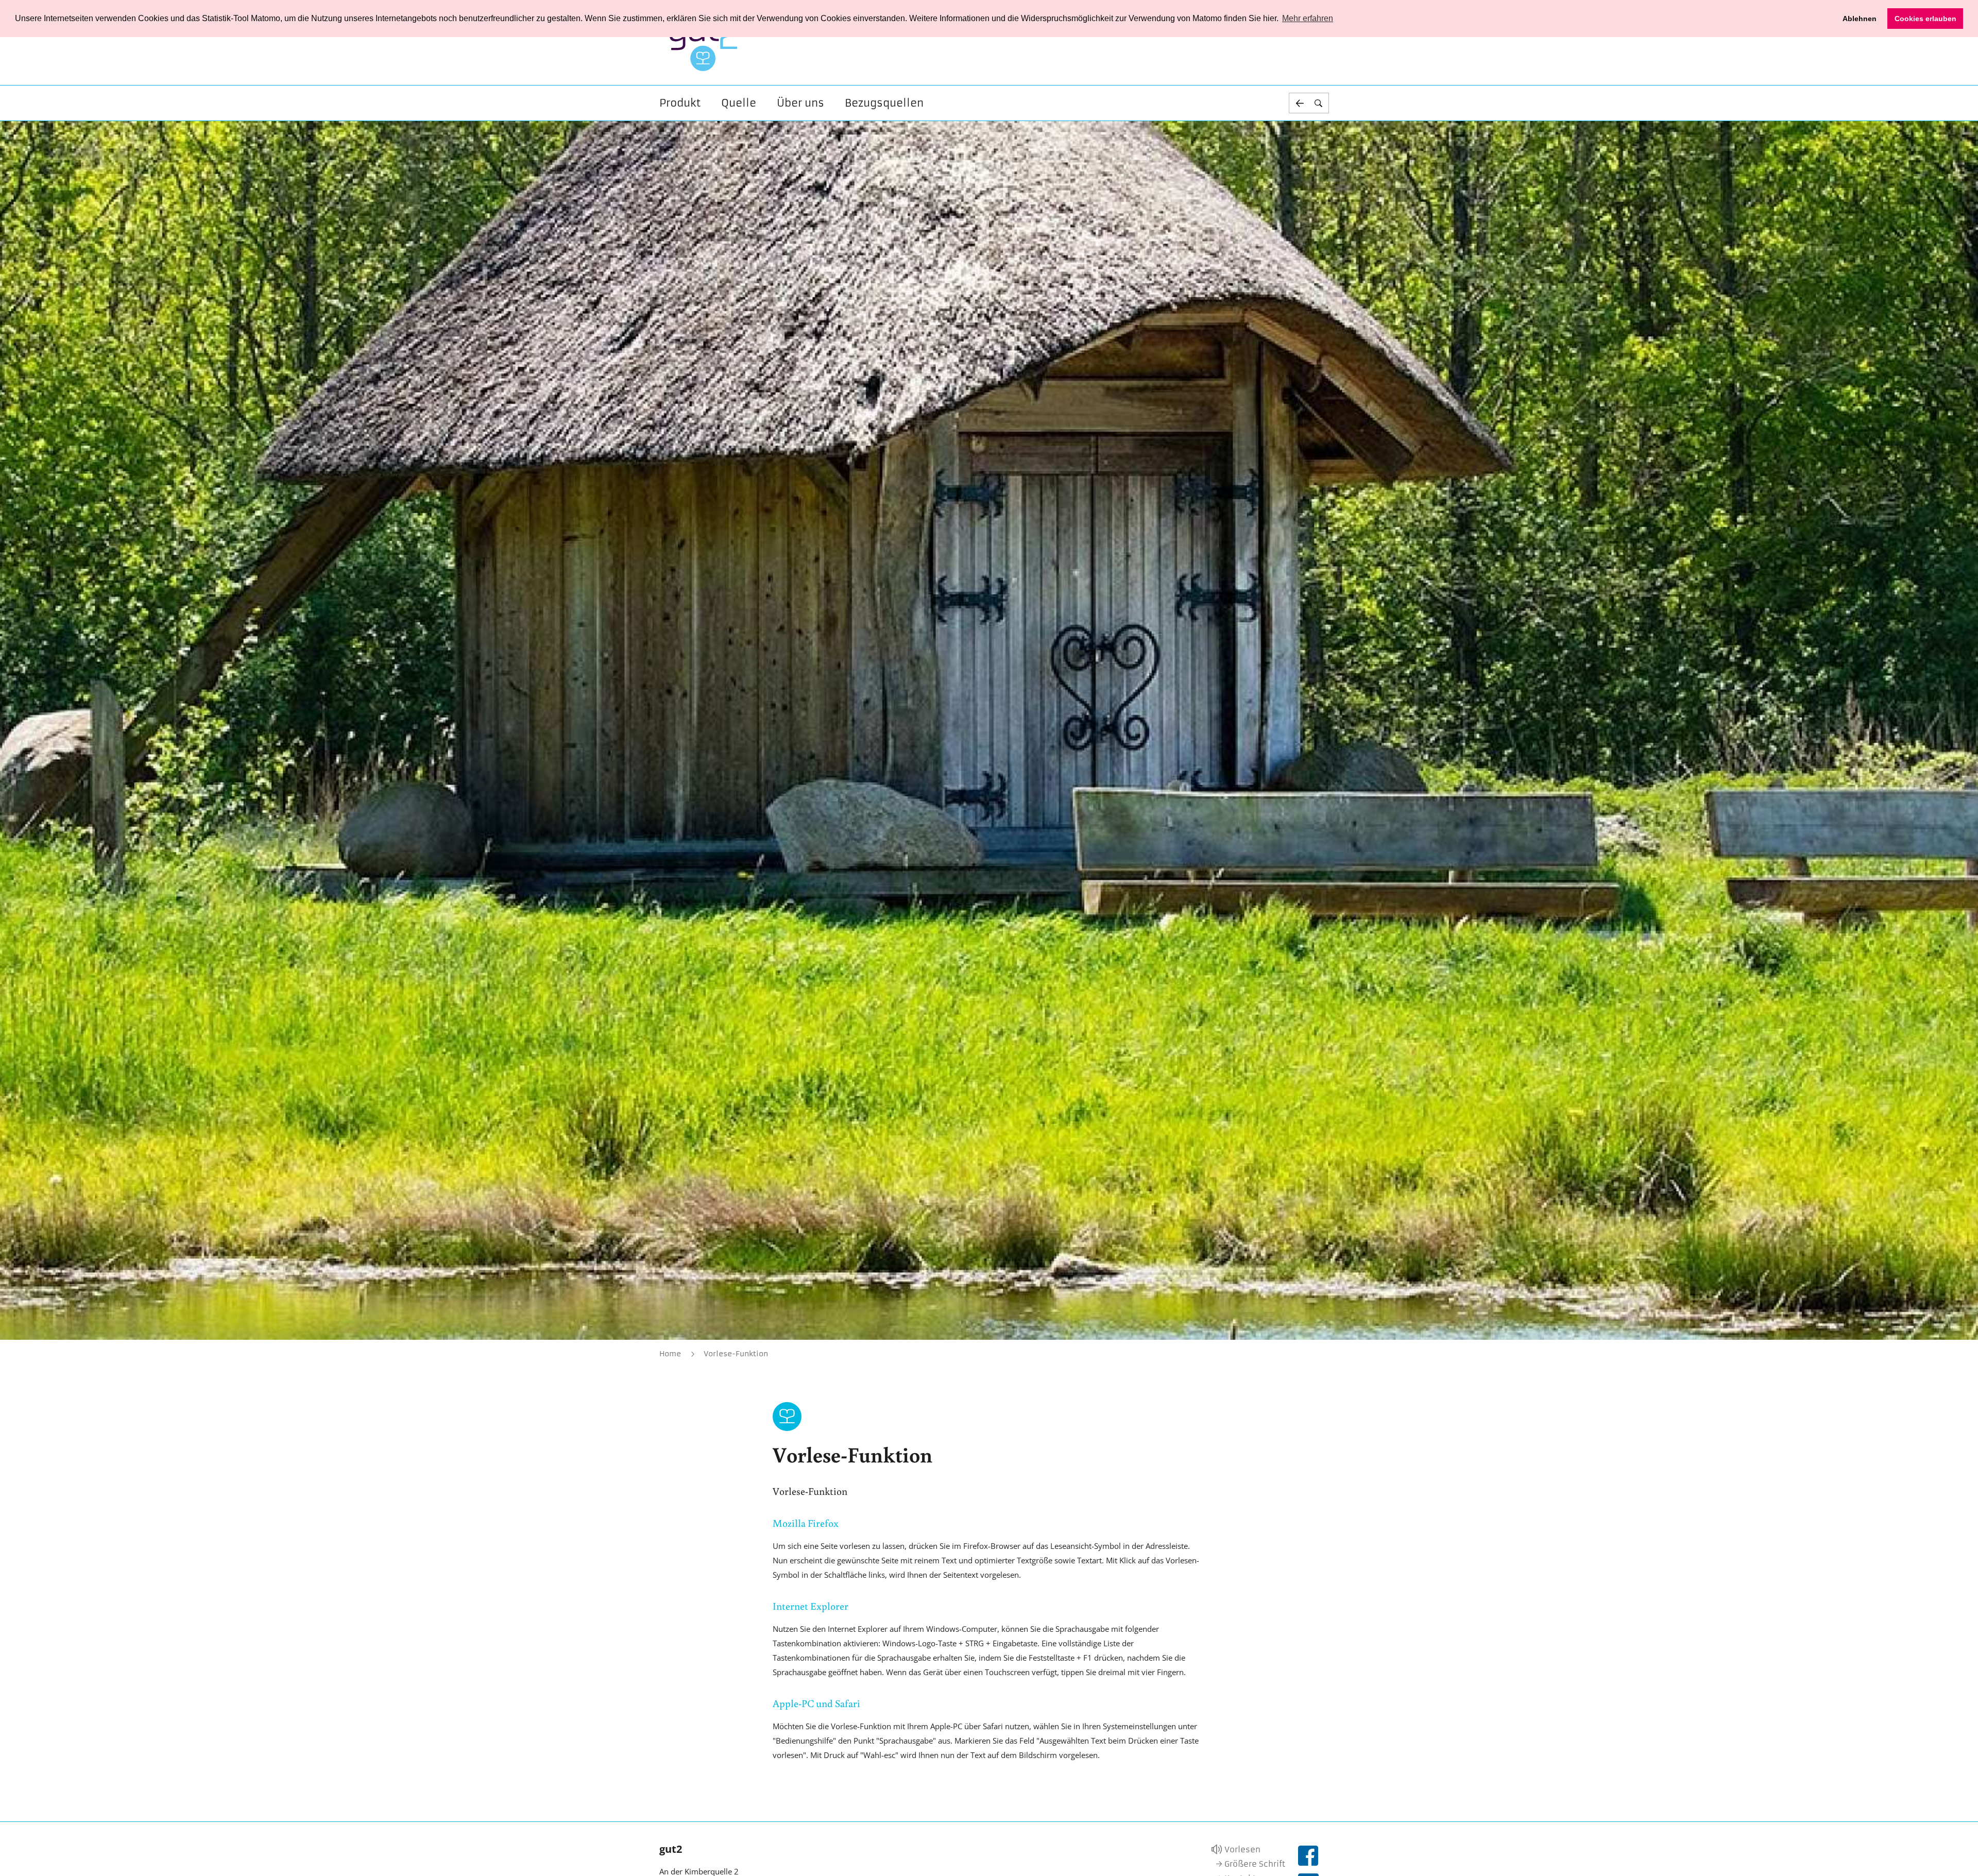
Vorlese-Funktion (736, 1354)
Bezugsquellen (884, 103)
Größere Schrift (1255, 1864)
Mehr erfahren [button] (1308, 18)
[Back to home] (704, 43)
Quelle (739, 103)
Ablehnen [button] (1860, 19)
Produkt (680, 103)
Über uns (800, 103)
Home (670, 1354)
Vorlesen (1242, 1849)
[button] (1309, 103)
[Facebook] (1308, 1856)
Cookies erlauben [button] (1925, 19)
